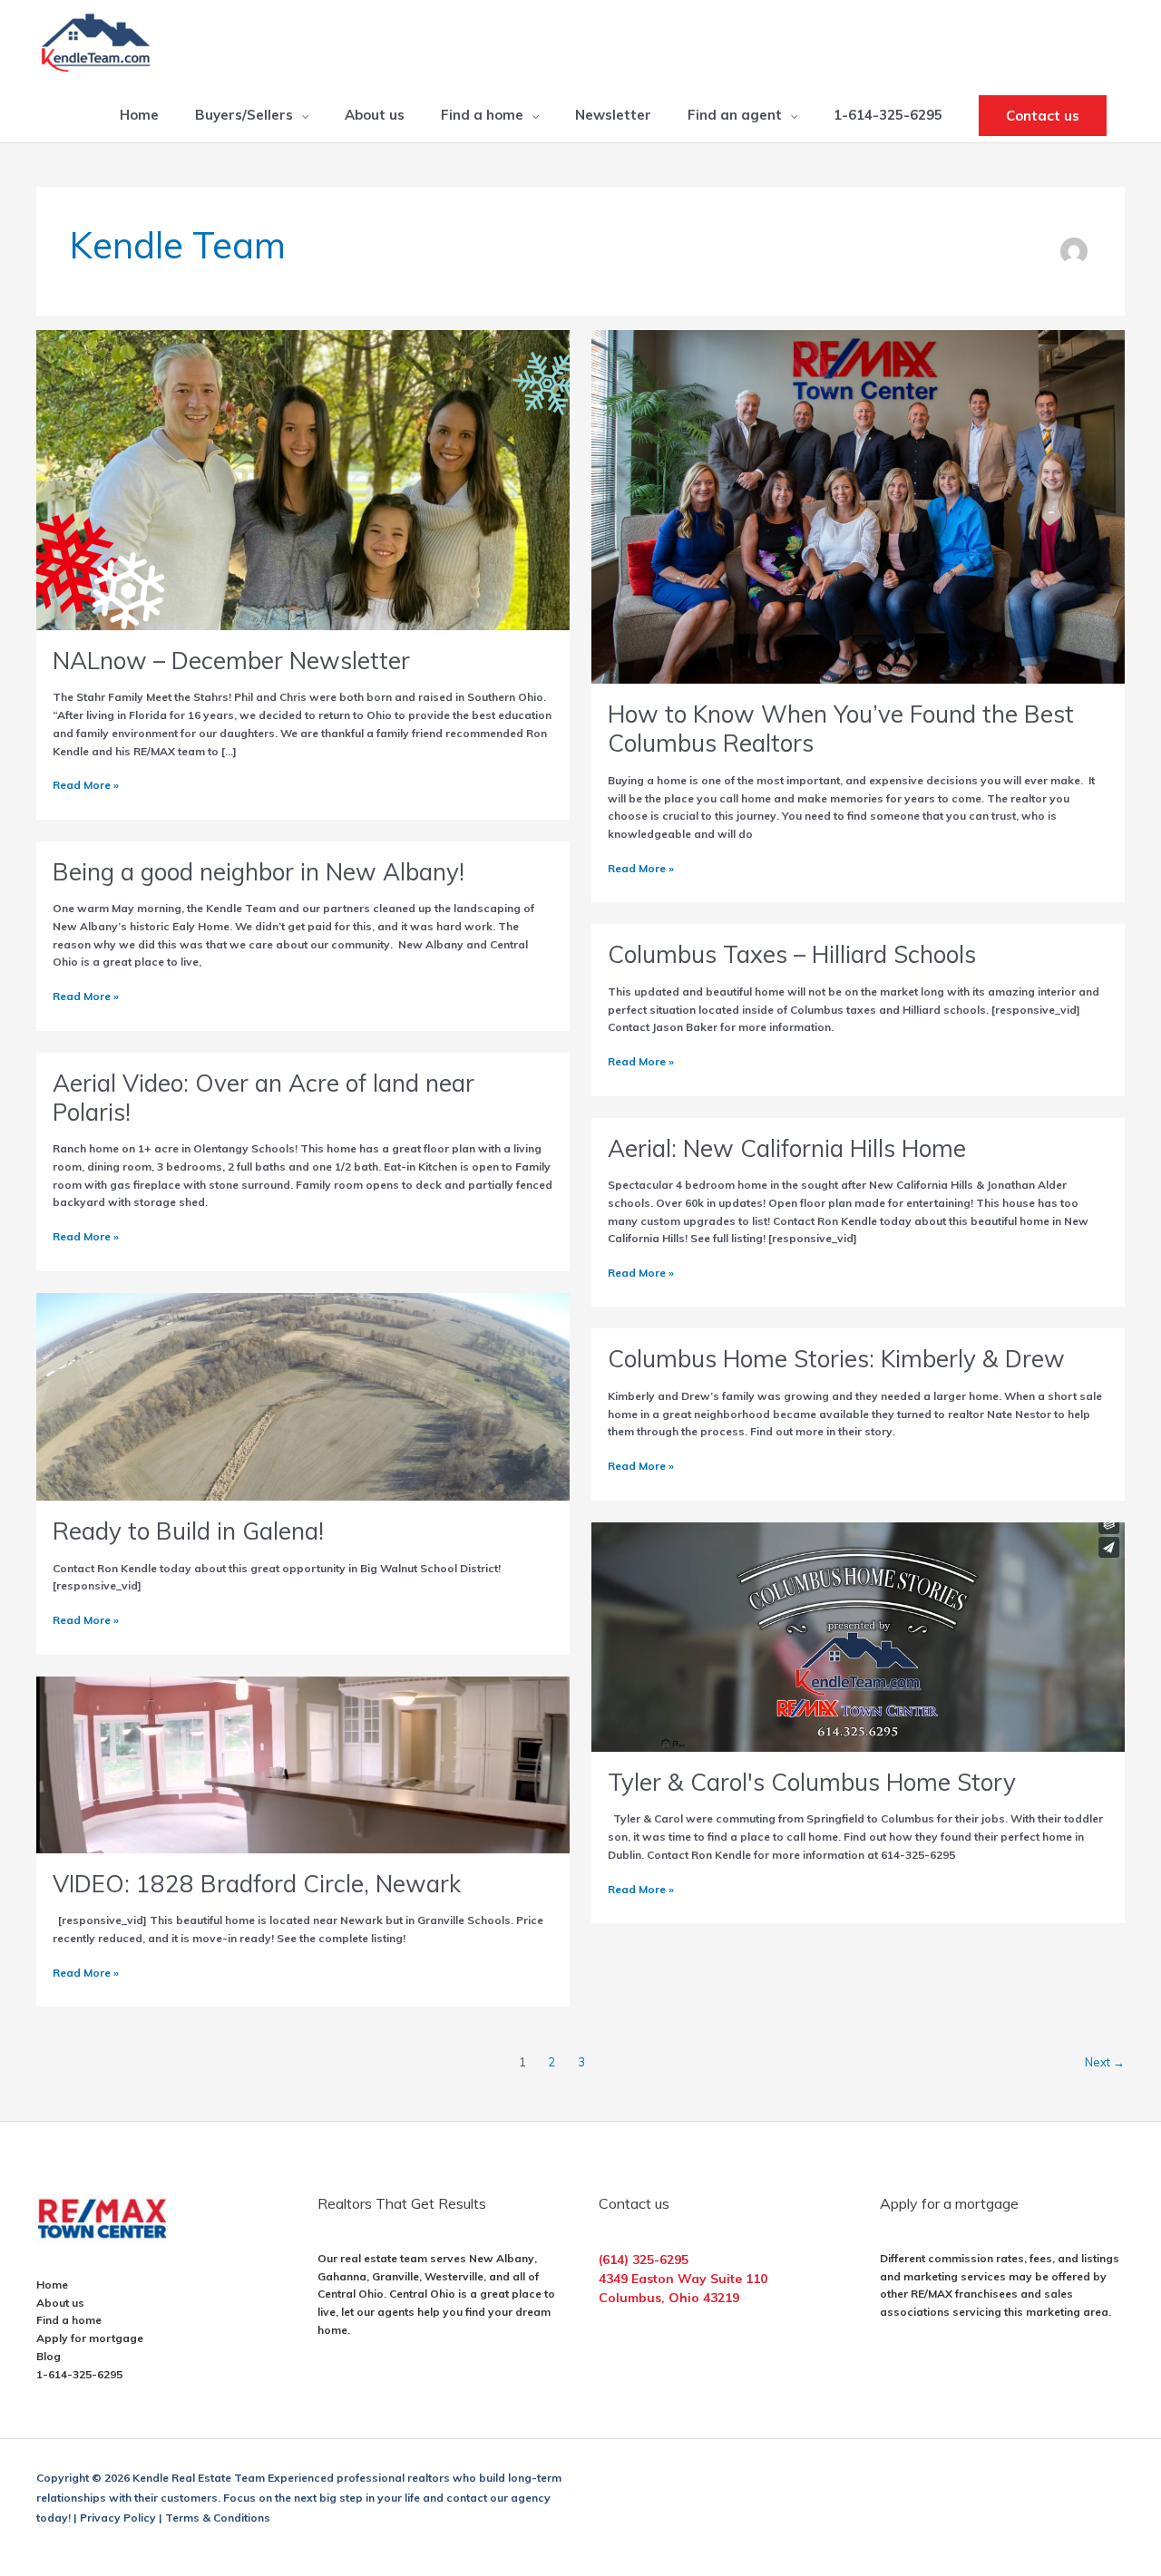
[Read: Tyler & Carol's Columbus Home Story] (858, 1635)
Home (52, 2284)
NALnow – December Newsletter (231, 661)
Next (1105, 2062)
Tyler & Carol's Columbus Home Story (812, 1782)
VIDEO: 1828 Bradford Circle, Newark (257, 1884)
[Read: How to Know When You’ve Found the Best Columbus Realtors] (858, 505)
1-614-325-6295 (79, 2374)
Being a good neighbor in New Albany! (259, 872)
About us (60, 2303)
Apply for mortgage (90, 2338)
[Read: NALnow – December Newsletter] (303, 478)
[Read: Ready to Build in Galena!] (303, 1395)
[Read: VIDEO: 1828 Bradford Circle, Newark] (303, 1763)
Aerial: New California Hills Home (787, 1148)
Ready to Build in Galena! (188, 1531)
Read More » (86, 786)
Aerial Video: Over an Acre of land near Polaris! (263, 1098)
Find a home (69, 2320)
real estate (369, 2258)
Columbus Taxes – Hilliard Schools (792, 954)
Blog (49, 2356)
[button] (1043, 116)
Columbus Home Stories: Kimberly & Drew (836, 1359)
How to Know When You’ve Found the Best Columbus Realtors (841, 729)
